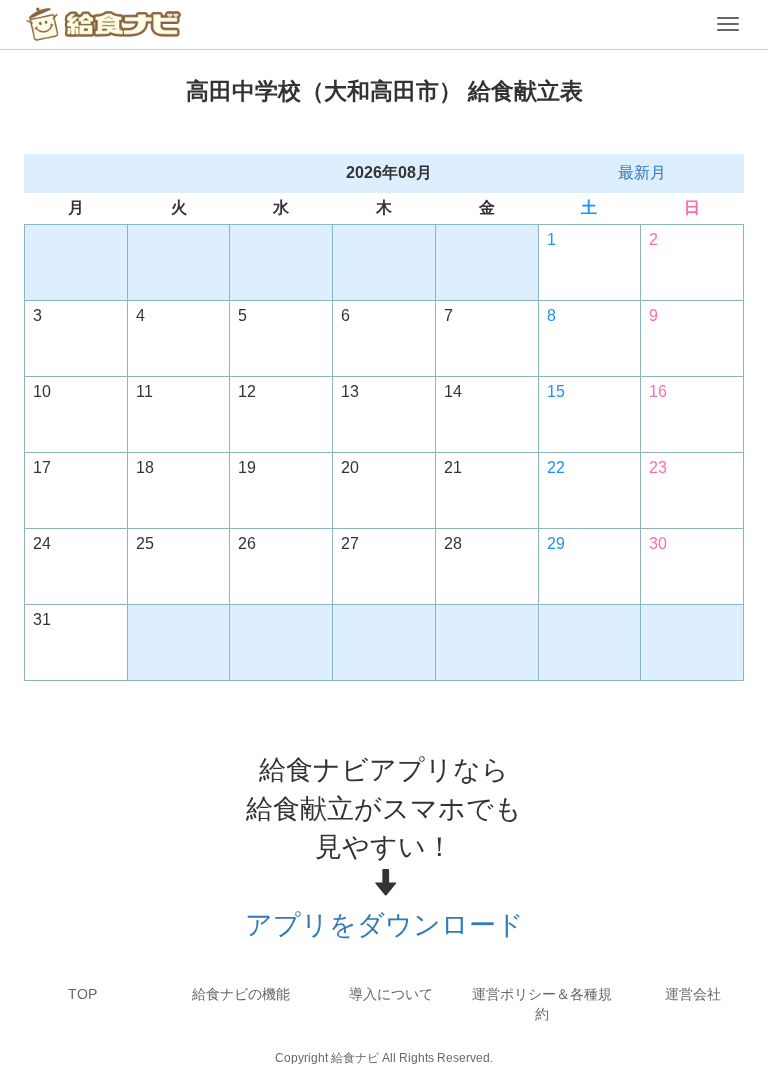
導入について (391, 994)
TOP (82, 994)
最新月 (642, 172)
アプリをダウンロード (384, 924)
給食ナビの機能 (241, 994)
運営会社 (693, 994)
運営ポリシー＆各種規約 (542, 1004)
